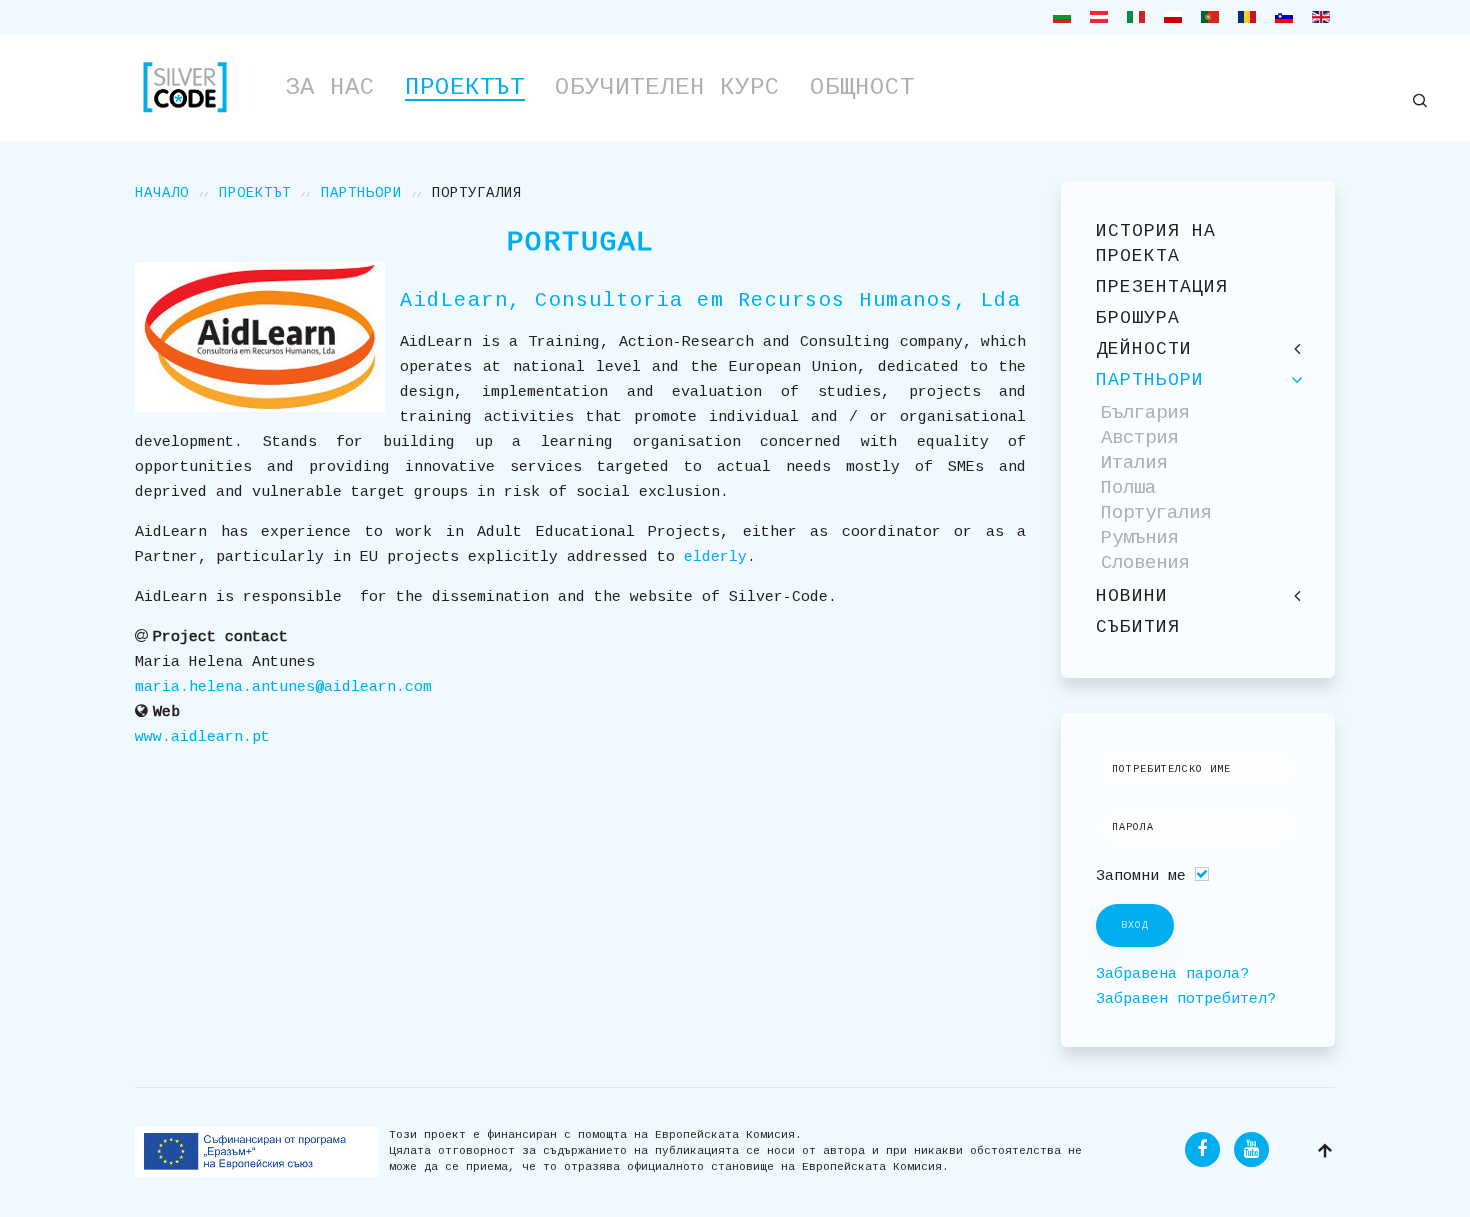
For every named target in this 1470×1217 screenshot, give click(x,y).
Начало (162, 193)
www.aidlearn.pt (202, 737)
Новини (1132, 596)
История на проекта (1156, 243)
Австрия (1139, 438)
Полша (1128, 488)
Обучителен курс (667, 87)
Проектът (465, 87)
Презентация (1162, 287)
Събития (1138, 627)
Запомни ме (1141, 876)
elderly (715, 557)
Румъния (1139, 538)
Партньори (361, 193)
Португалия (1156, 513)
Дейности (1144, 349)
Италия (1134, 463)
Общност (862, 87)
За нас (330, 87)
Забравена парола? (1172, 974)
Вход (1135, 925)
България (1145, 413)
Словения (1145, 563)
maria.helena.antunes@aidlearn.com (283, 687)
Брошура (1138, 318)
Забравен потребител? (1186, 999)
